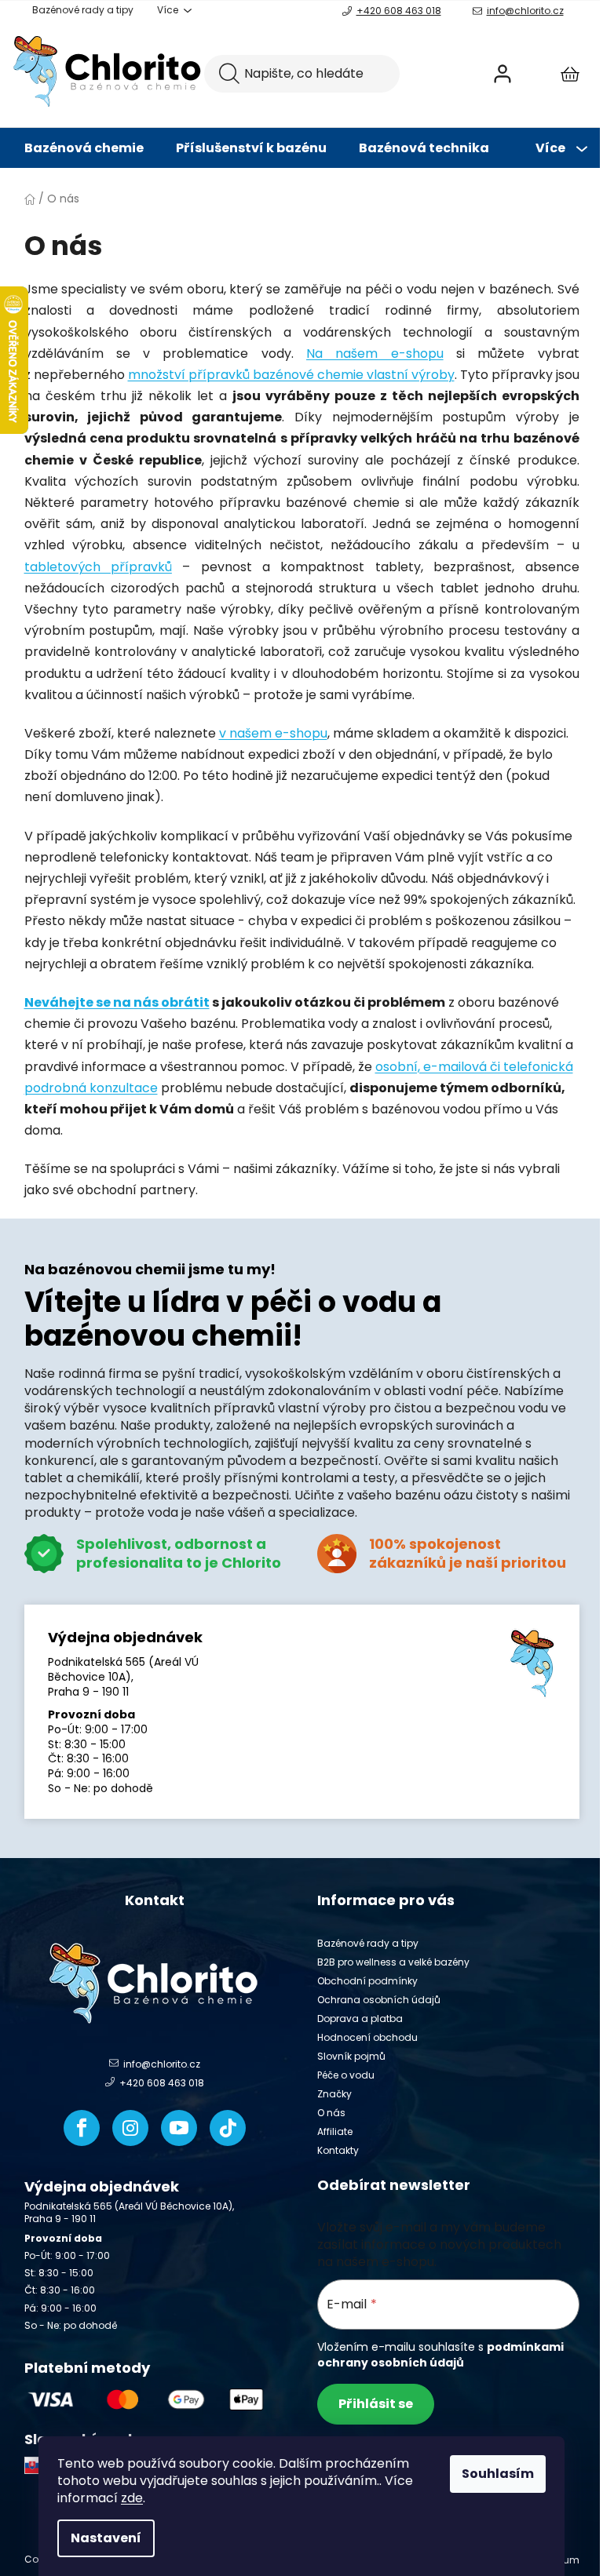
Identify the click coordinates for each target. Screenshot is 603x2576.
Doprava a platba (360, 2019)
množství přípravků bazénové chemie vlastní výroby (291, 375)
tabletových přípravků (98, 567)
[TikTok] (228, 2128)
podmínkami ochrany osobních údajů (440, 2355)
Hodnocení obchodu (367, 2037)
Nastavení (106, 2538)
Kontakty (338, 2150)
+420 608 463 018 (399, 11)
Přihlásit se (376, 2404)
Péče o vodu (346, 2075)
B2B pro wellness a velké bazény (393, 1962)
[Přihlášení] (502, 74)
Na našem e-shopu (375, 353)
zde (132, 2498)
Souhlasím (498, 2474)
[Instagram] (130, 2128)
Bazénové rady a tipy (83, 10)
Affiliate (335, 2131)
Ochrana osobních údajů (379, 2000)
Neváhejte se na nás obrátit (117, 1002)
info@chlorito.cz (525, 11)
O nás (331, 2113)
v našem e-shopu (273, 733)
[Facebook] (82, 2128)
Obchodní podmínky (367, 1981)
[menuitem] (84, 148)
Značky (334, 2094)
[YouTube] (179, 2128)
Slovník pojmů (351, 2056)
